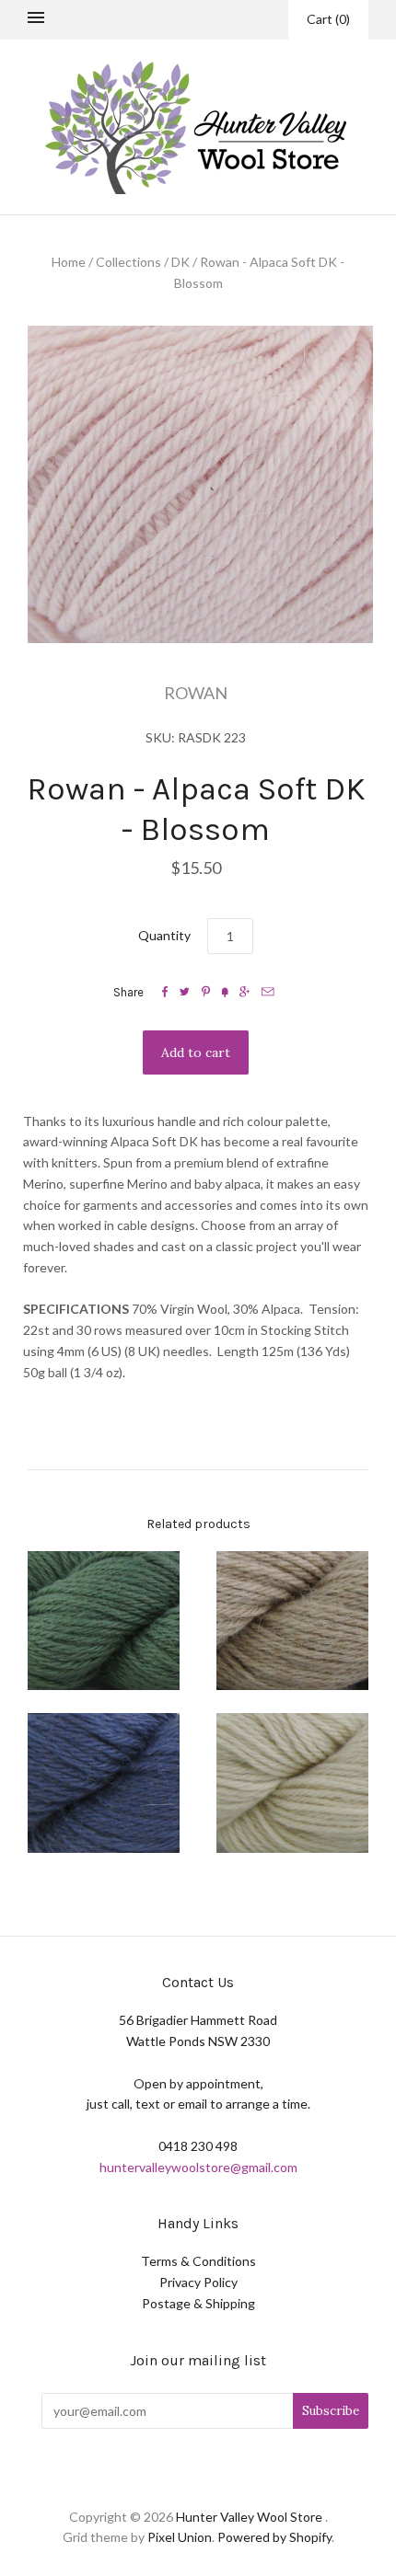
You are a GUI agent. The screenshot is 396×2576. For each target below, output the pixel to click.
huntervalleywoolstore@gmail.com (198, 2167)
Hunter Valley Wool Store (249, 2517)
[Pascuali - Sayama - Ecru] (292, 1783)
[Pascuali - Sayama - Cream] (292, 1621)
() (328, 19)
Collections (128, 262)
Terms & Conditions (198, 2261)
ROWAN (196, 693)
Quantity (164, 935)
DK (181, 262)
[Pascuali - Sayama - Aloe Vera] (104, 1621)
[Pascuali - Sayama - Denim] (104, 1783)
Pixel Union (180, 2537)
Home (69, 262)
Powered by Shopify (274, 2537)
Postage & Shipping (198, 2303)
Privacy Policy (198, 2282)
